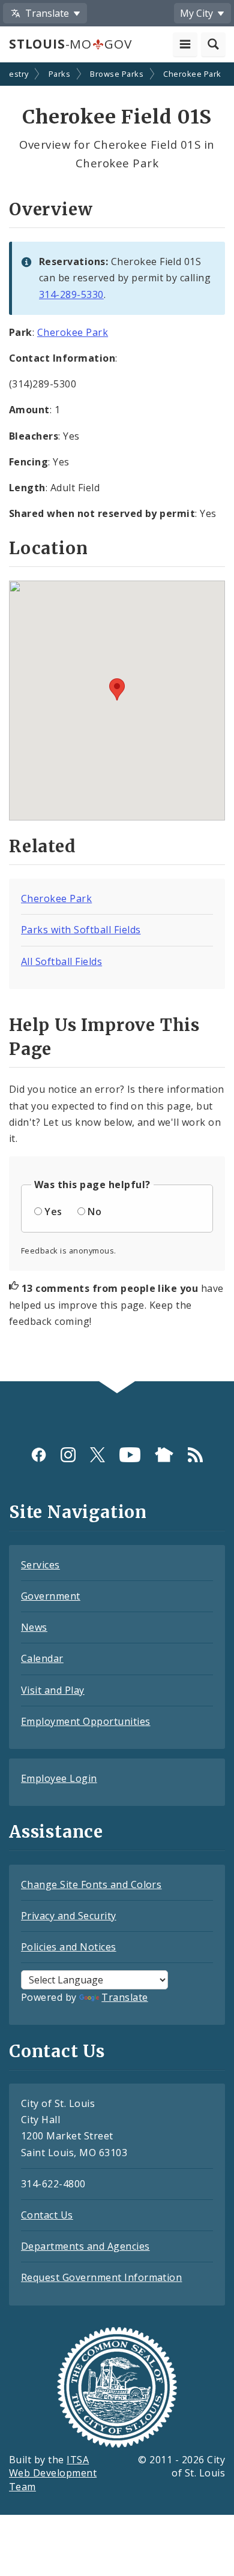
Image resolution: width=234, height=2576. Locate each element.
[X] (97, 1455)
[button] (117, 689)
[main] (117, 723)
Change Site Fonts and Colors (91, 1884)
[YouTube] (130, 1455)
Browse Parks (117, 74)
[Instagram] (68, 1455)
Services (40, 1565)
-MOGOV (70, 44)
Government (51, 1596)
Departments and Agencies (85, 2246)
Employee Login (59, 1778)
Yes (53, 1212)
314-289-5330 (71, 294)
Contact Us (47, 2215)
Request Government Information (101, 2277)
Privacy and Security (69, 1916)
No (94, 1212)
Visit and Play (53, 1690)
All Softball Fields (61, 961)
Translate (124, 1997)
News (34, 1627)
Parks (59, 74)
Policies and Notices (69, 1947)
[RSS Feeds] (195, 1455)
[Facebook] (39, 1455)
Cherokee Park (192, 74)
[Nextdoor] (164, 1455)
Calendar (42, 1658)
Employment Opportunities (86, 1721)
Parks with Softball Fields (81, 930)
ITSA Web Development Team (53, 2473)
